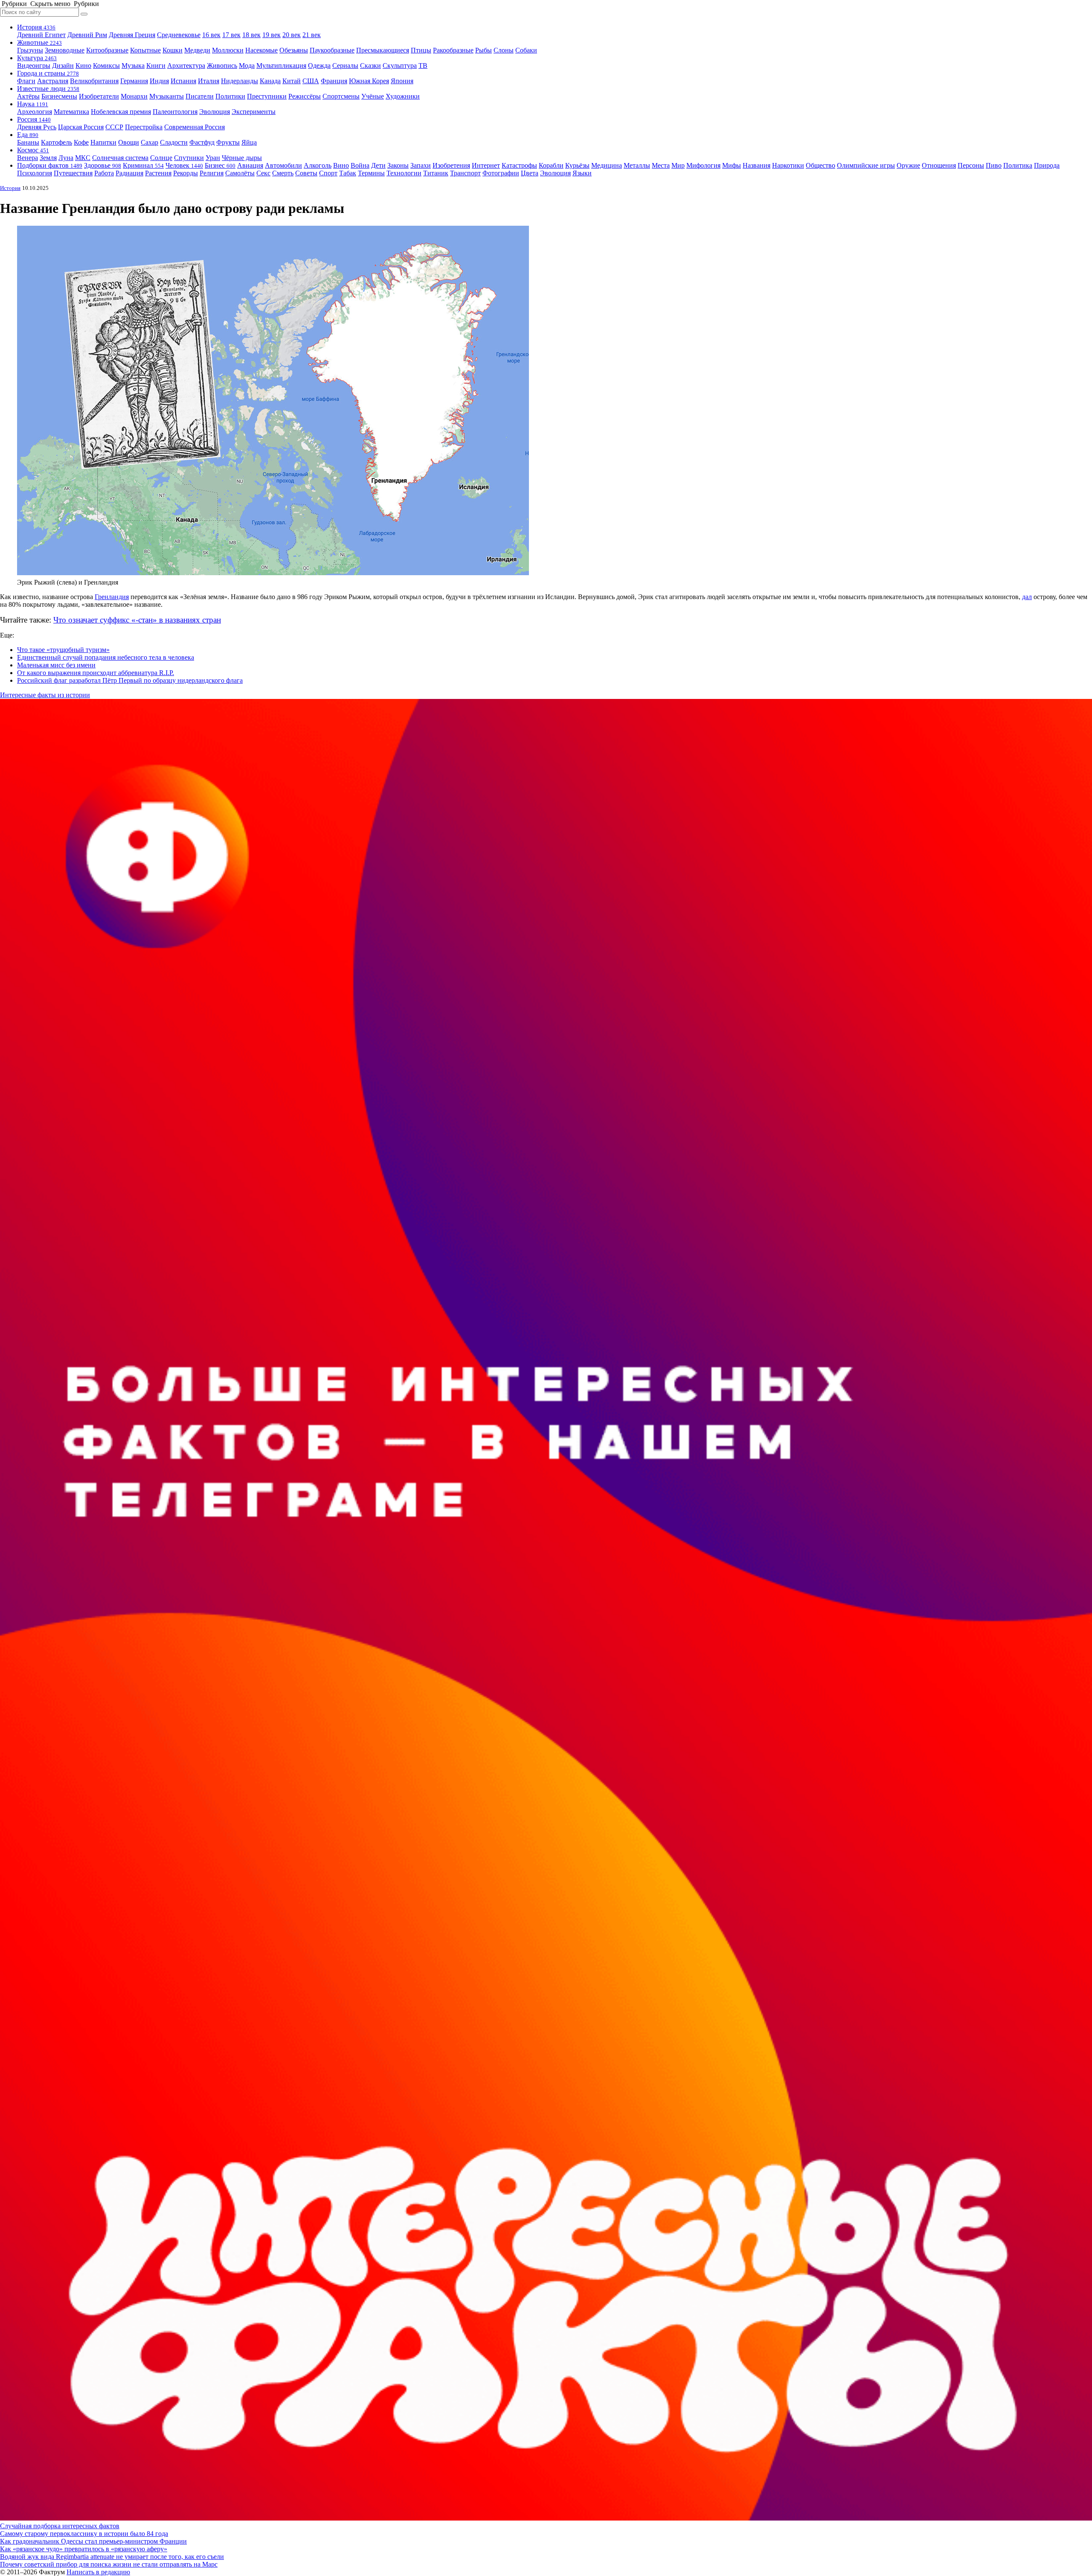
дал (1027, 597)
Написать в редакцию (98, 2572)
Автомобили (283, 165)
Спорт (328, 173)
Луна (66, 158)
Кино (83, 65)
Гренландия (112, 597)
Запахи (421, 165)
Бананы (28, 142)
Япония (402, 81)
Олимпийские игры (866, 165)
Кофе (81, 142)
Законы (398, 165)
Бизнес (220, 165)
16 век (211, 35)
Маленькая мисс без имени (56, 665)
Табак (348, 173)
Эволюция (215, 112)
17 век (231, 35)
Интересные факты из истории (45, 695)
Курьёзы (577, 165)
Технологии (404, 173)
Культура (37, 58)
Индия (159, 81)
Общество (820, 165)
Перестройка (144, 127)
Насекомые (261, 50)
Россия (34, 119)
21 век (312, 35)
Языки (582, 173)
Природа (1047, 165)
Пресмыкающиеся (383, 50)
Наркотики (788, 165)
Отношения (939, 165)
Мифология (703, 165)
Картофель (57, 142)
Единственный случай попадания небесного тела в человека (106, 657)
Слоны (504, 50)
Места (661, 165)
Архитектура (186, 65)
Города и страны (48, 73)
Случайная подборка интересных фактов (60, 2526)
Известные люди (48, 89)
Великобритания (94, 81)
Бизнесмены (59, 96)
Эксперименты (254, 112)
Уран (213, 158)
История (36, 27)
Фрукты (228, 142)
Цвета (530, 173)
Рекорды (186, 173)
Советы (306, 173)
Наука (33, 104)
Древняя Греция (132, 35)
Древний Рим (87, 35)
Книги (156, 65)
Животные (39, 42)
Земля (48, 158)
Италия (209, 81)
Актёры (28, 96)
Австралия (53, 81)
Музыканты (167, 96)
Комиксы (106, 65)
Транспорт (465, 173)
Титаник (436, 173)
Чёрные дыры (242, 158)
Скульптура (400, 65)
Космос (33, 150)
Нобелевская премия (121, 112)
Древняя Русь (37, 127)
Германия (134, 81)
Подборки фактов (50, 165)
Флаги (26, 81)
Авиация (250, 165)
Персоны (971, 165)
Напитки (103, 142)
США (311, 81)
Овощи (129, 142)
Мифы (732, 165)
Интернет (486, 165)
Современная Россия (195, 127)
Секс (263, 173)
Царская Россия (81, 127)
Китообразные (107, 50)
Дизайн (63, 65)
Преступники (267, 96)
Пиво (994, 165)
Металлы (637, 165)
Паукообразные (332, 50)
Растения (158, 173)
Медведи (197, 50)
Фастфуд (202, 142)
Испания (183, 81)
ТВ (423, 65)
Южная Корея (369, 81)
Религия (212, 173)
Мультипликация (281, 65)
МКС (83, 158)
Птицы (421, 50)
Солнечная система (120, 158)
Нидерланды (240, 81)
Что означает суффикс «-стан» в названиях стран (137, 620)
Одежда (319, 65)
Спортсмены (341, 96)
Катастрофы (519, 165)
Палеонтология (175, 112)
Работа (104, 173)
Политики (230, 96)
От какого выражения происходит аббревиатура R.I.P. (96, 673)
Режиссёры (305, 96)
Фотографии (501, 173)
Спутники (189, 158)
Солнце (161, 158)
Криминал (143, 165)
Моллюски (228, 50)
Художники (403, 96)
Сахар (150, 142)
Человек (184, 165)
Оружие (908, 165)
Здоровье (103, 165)
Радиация (129, 173)
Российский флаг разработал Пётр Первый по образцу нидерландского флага (130, 680)
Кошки (173, 50)
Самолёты (240, 173)
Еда (28, 135)
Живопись (222, 65)
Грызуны (30, 50)
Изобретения (451, 165)
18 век (251, 35)
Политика (1018, 165)
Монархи (134, 96)
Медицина (607, 165)
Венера (28, 158)
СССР (114, 127)
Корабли (551, 165)
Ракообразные (453, 50)
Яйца (249, 142)
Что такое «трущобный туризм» (63, 650)
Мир (678, 165)
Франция (334, 81)
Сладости (174, 142)
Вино (341, 165)
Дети (378, 165)
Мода (247, 65)
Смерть (283, 173)
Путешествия (73, 173)
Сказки (370, 65)
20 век (292, 35)
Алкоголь (318, 165)
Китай (292, 81)
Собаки (526, 50)
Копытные (145, 50)
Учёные (373, 96)
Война (360, 165)
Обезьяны (294, 50)
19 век (272, 35)
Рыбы (484, 50)
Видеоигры (34, 65)
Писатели (200, 96)
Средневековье (179, 35)
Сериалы (345, 65)
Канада (270, 81)
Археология (35, 112)
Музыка (133, 65)
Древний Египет (41, 35)
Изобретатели (99, 96)
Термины (371, 173)
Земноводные (65, 50)
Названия (757, 165)
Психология (35, 173)
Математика (71, 112)
